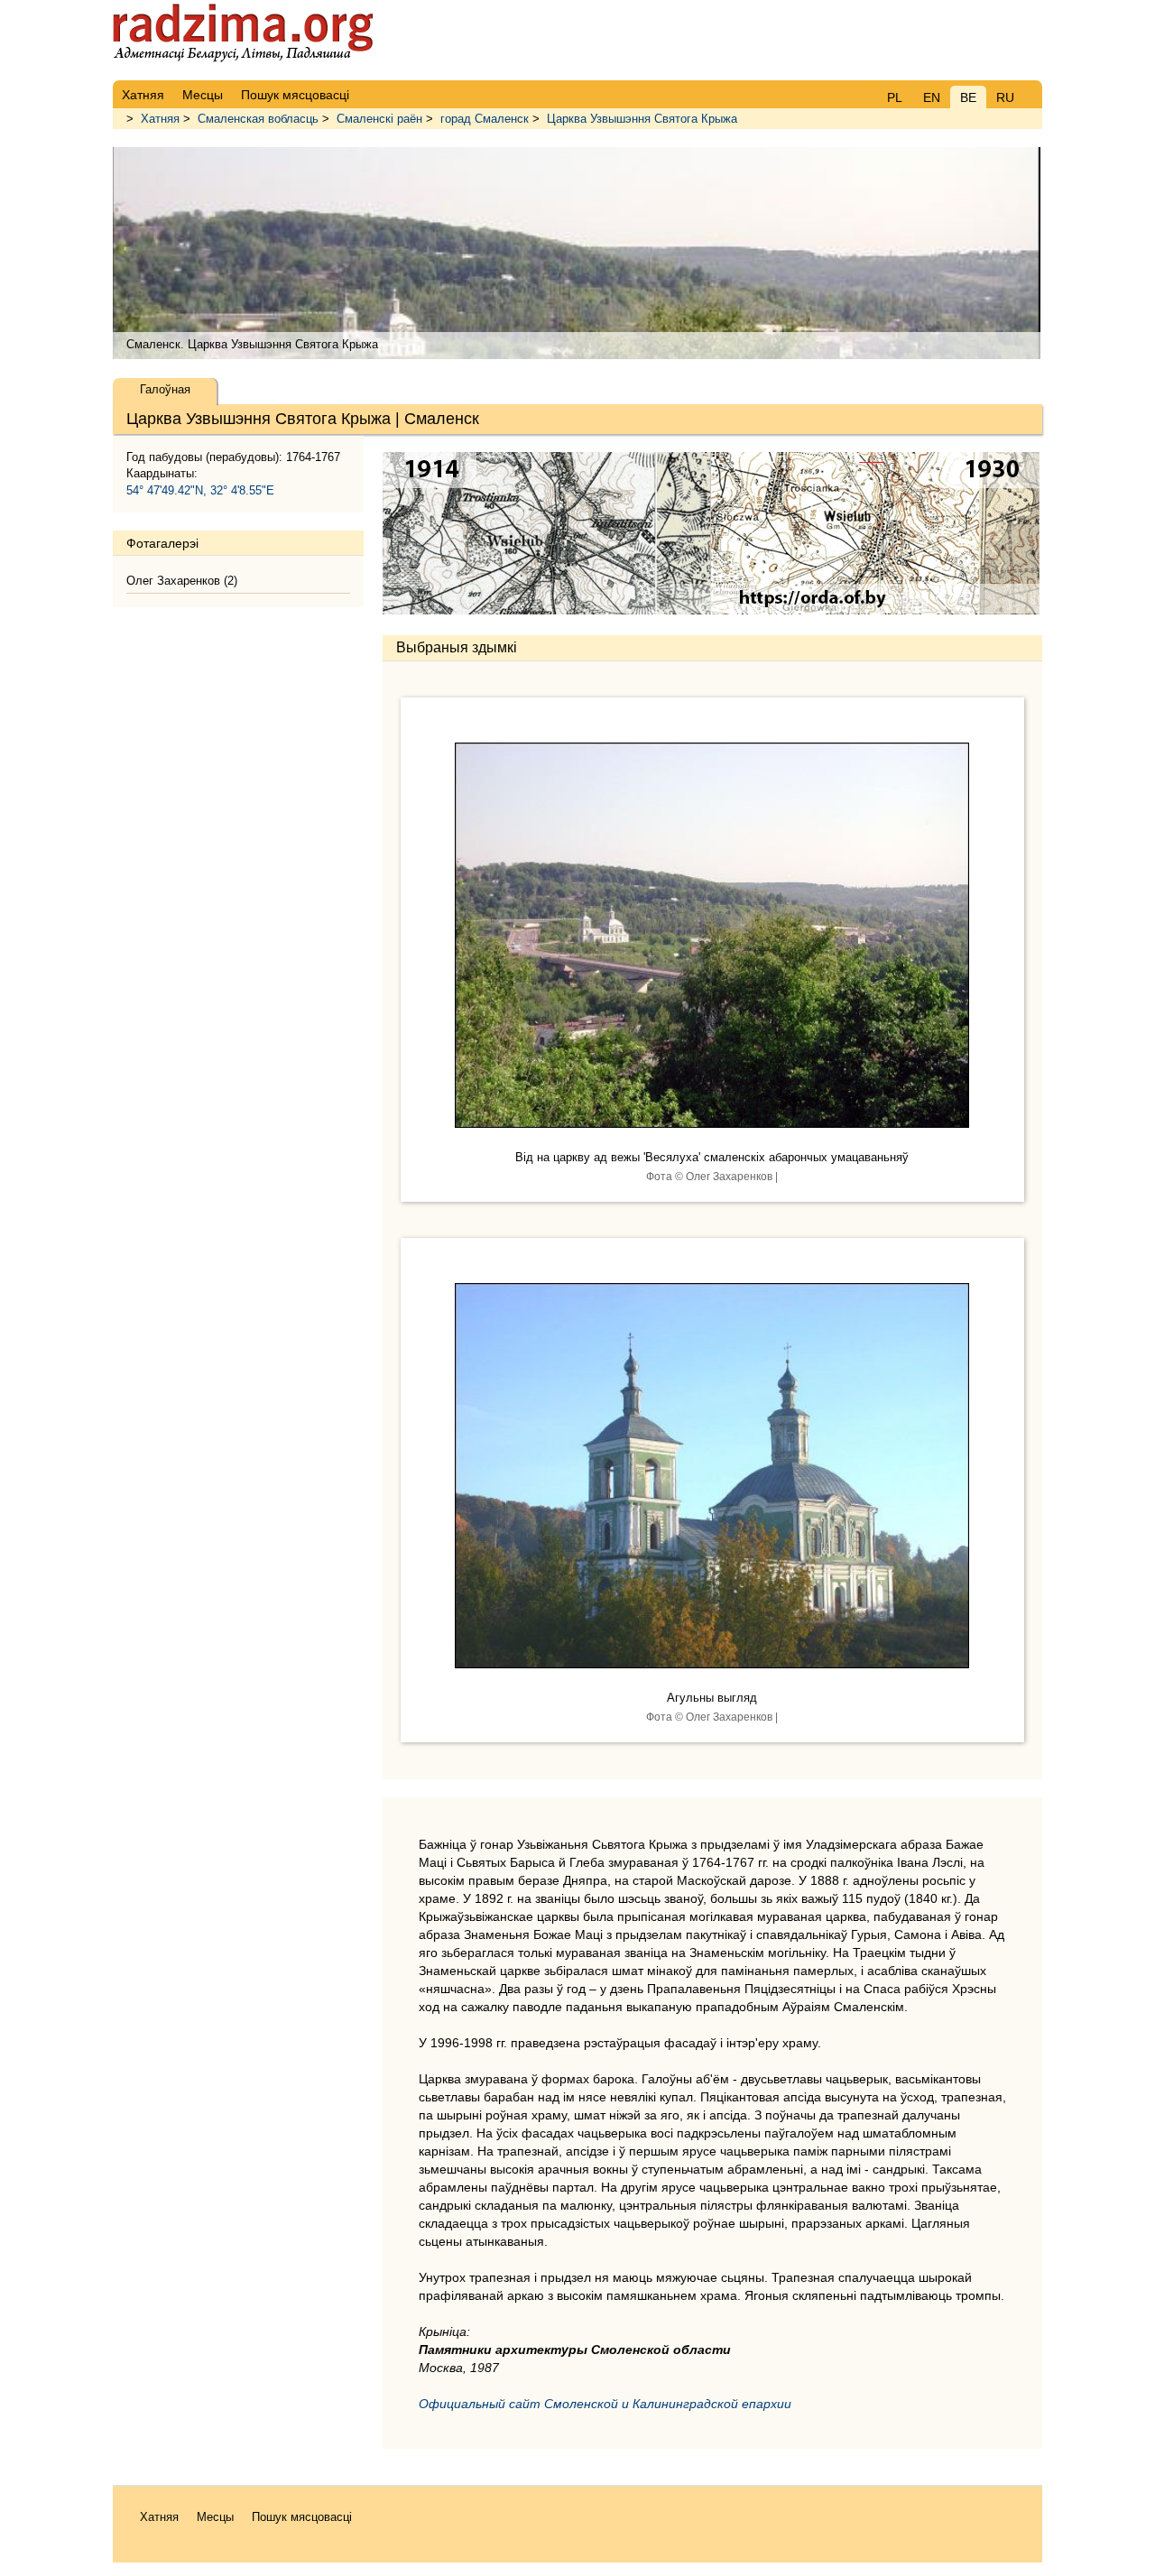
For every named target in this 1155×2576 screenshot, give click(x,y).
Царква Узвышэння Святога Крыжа (642, 119)
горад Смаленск (485, 119)
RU (1005, 97)
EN (932, 97)
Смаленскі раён (379, 119)
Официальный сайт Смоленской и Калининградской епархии (605, 2404)
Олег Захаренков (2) (182, 581)
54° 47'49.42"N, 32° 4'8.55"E (200, 490)
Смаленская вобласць (258, 119)
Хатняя (160, 119)
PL (895, 97)
